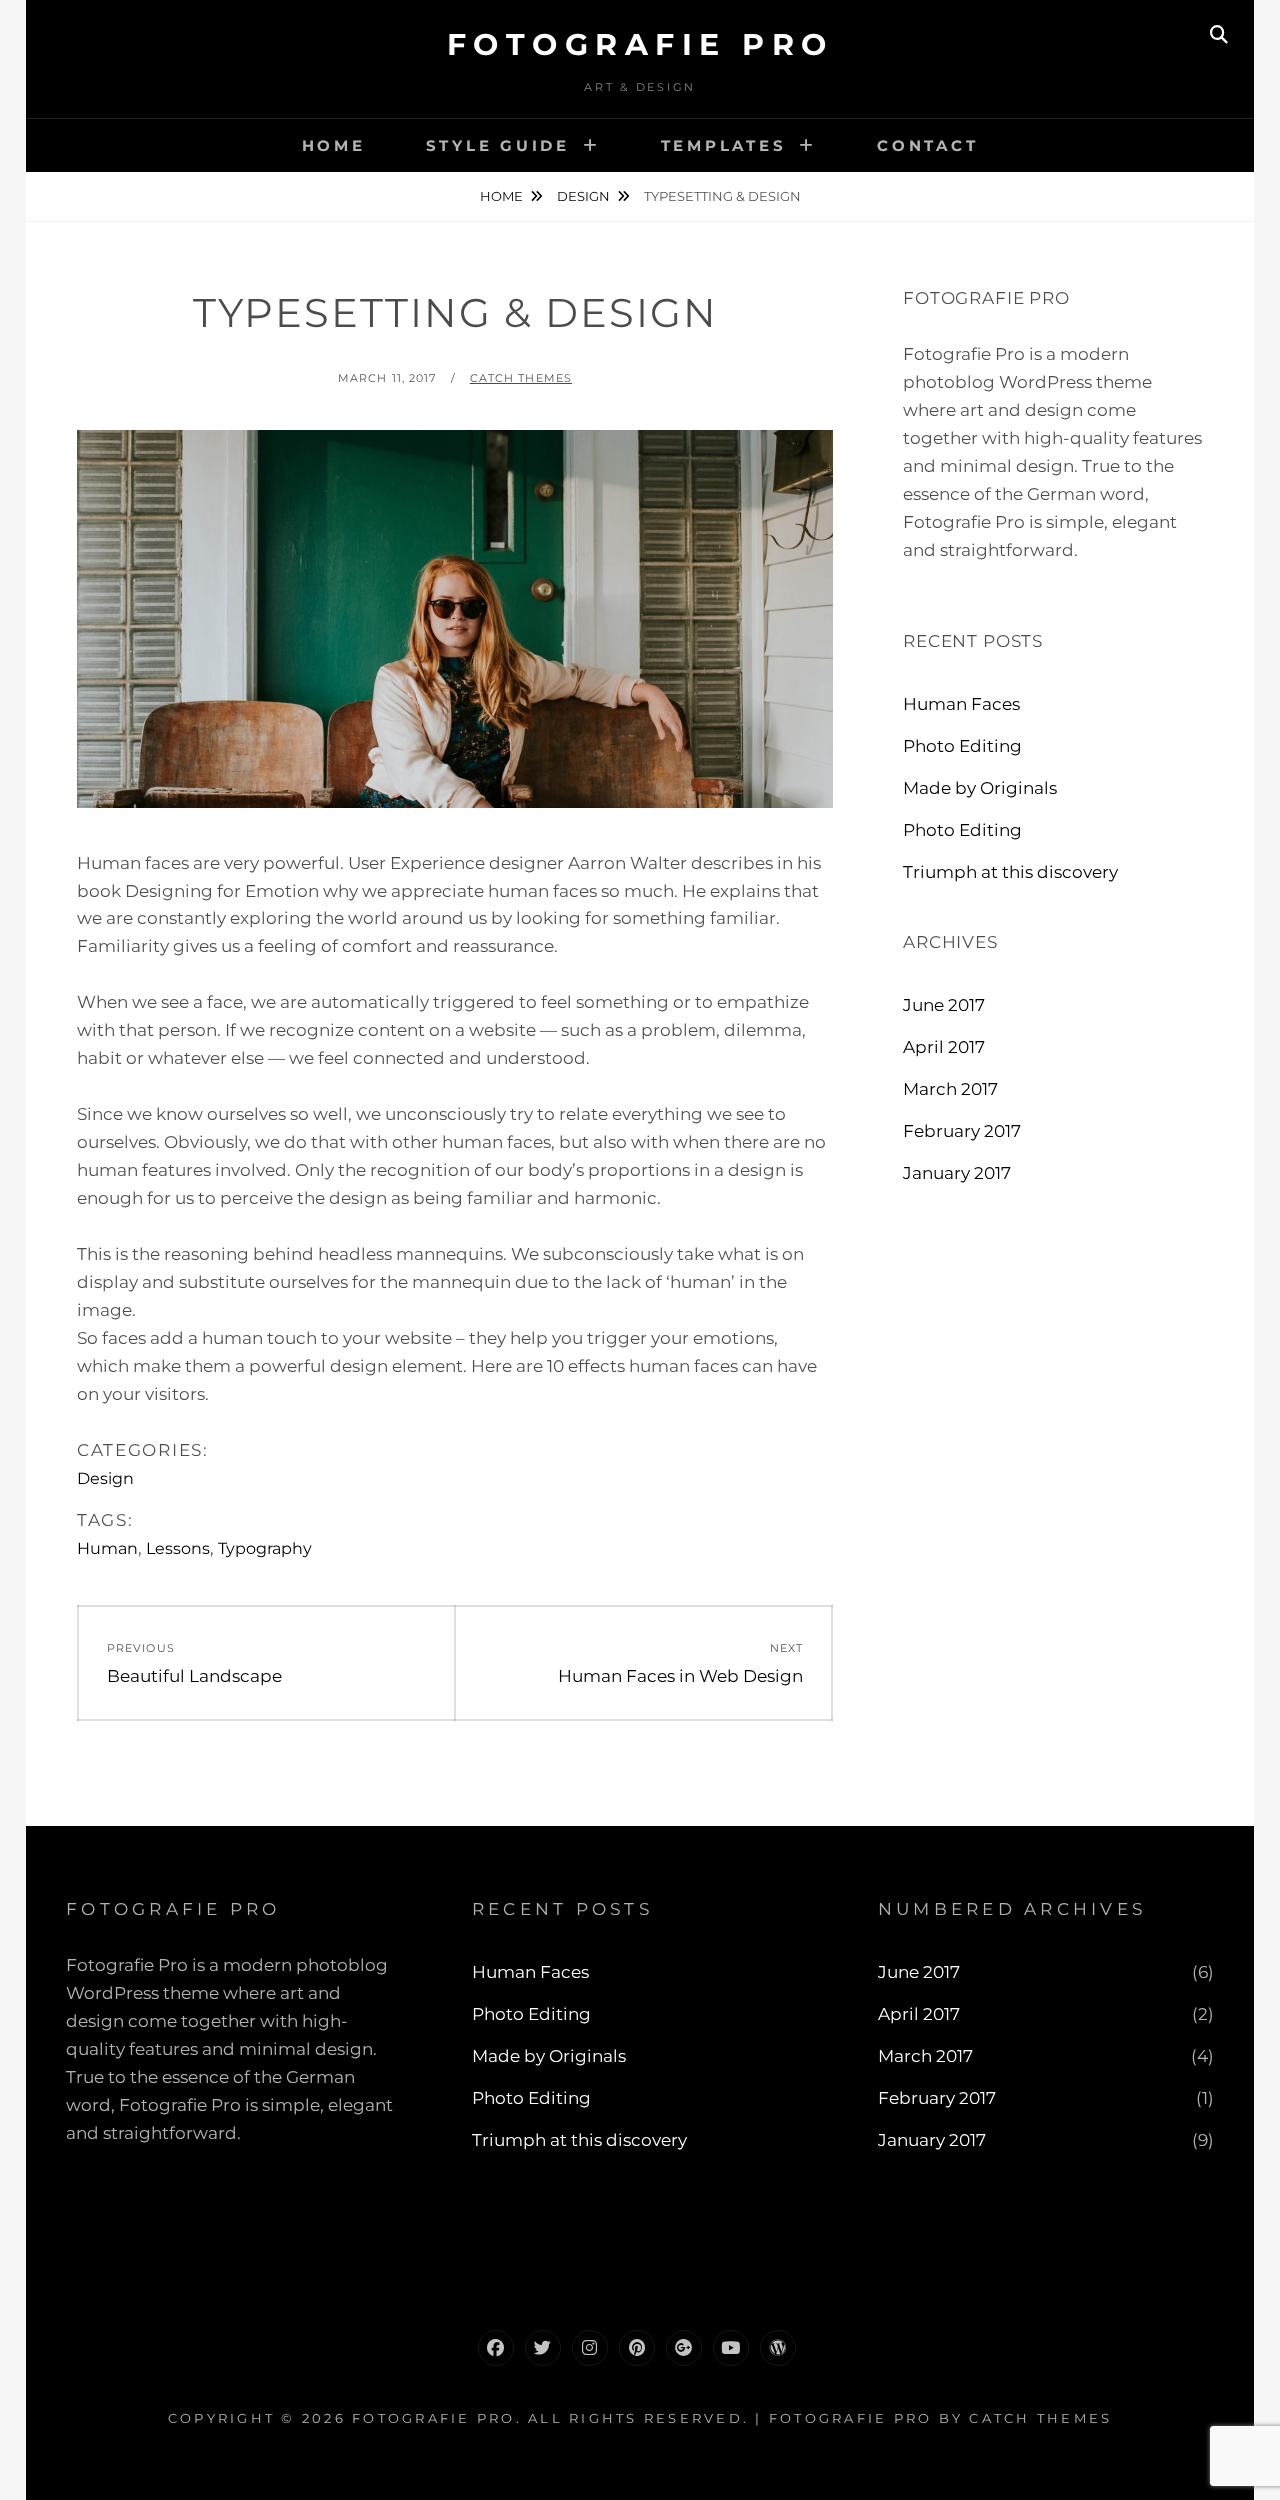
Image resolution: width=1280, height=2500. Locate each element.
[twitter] (543, 2348)
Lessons (178, 1548)
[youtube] (731, 2348)
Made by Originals (980, 788)
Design (583, 196)
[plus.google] (684, 2348)
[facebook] (496, 2348)
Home (334, 145)
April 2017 (944, 1047)
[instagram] (590, 2348)
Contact (927, 145)
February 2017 (962, 1131)
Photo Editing (962, 746)
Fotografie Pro (640, 44)
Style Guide (498, 145)
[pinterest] (637, 2348)
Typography (265, 1548)
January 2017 (957, 1173)
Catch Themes (521, 378)
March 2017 (950, 1089)
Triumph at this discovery (1010, 872)
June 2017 (944, 1005)
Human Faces (961, 704)
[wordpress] (778, 2348)
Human (107, 1548)
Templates (724, 145)
